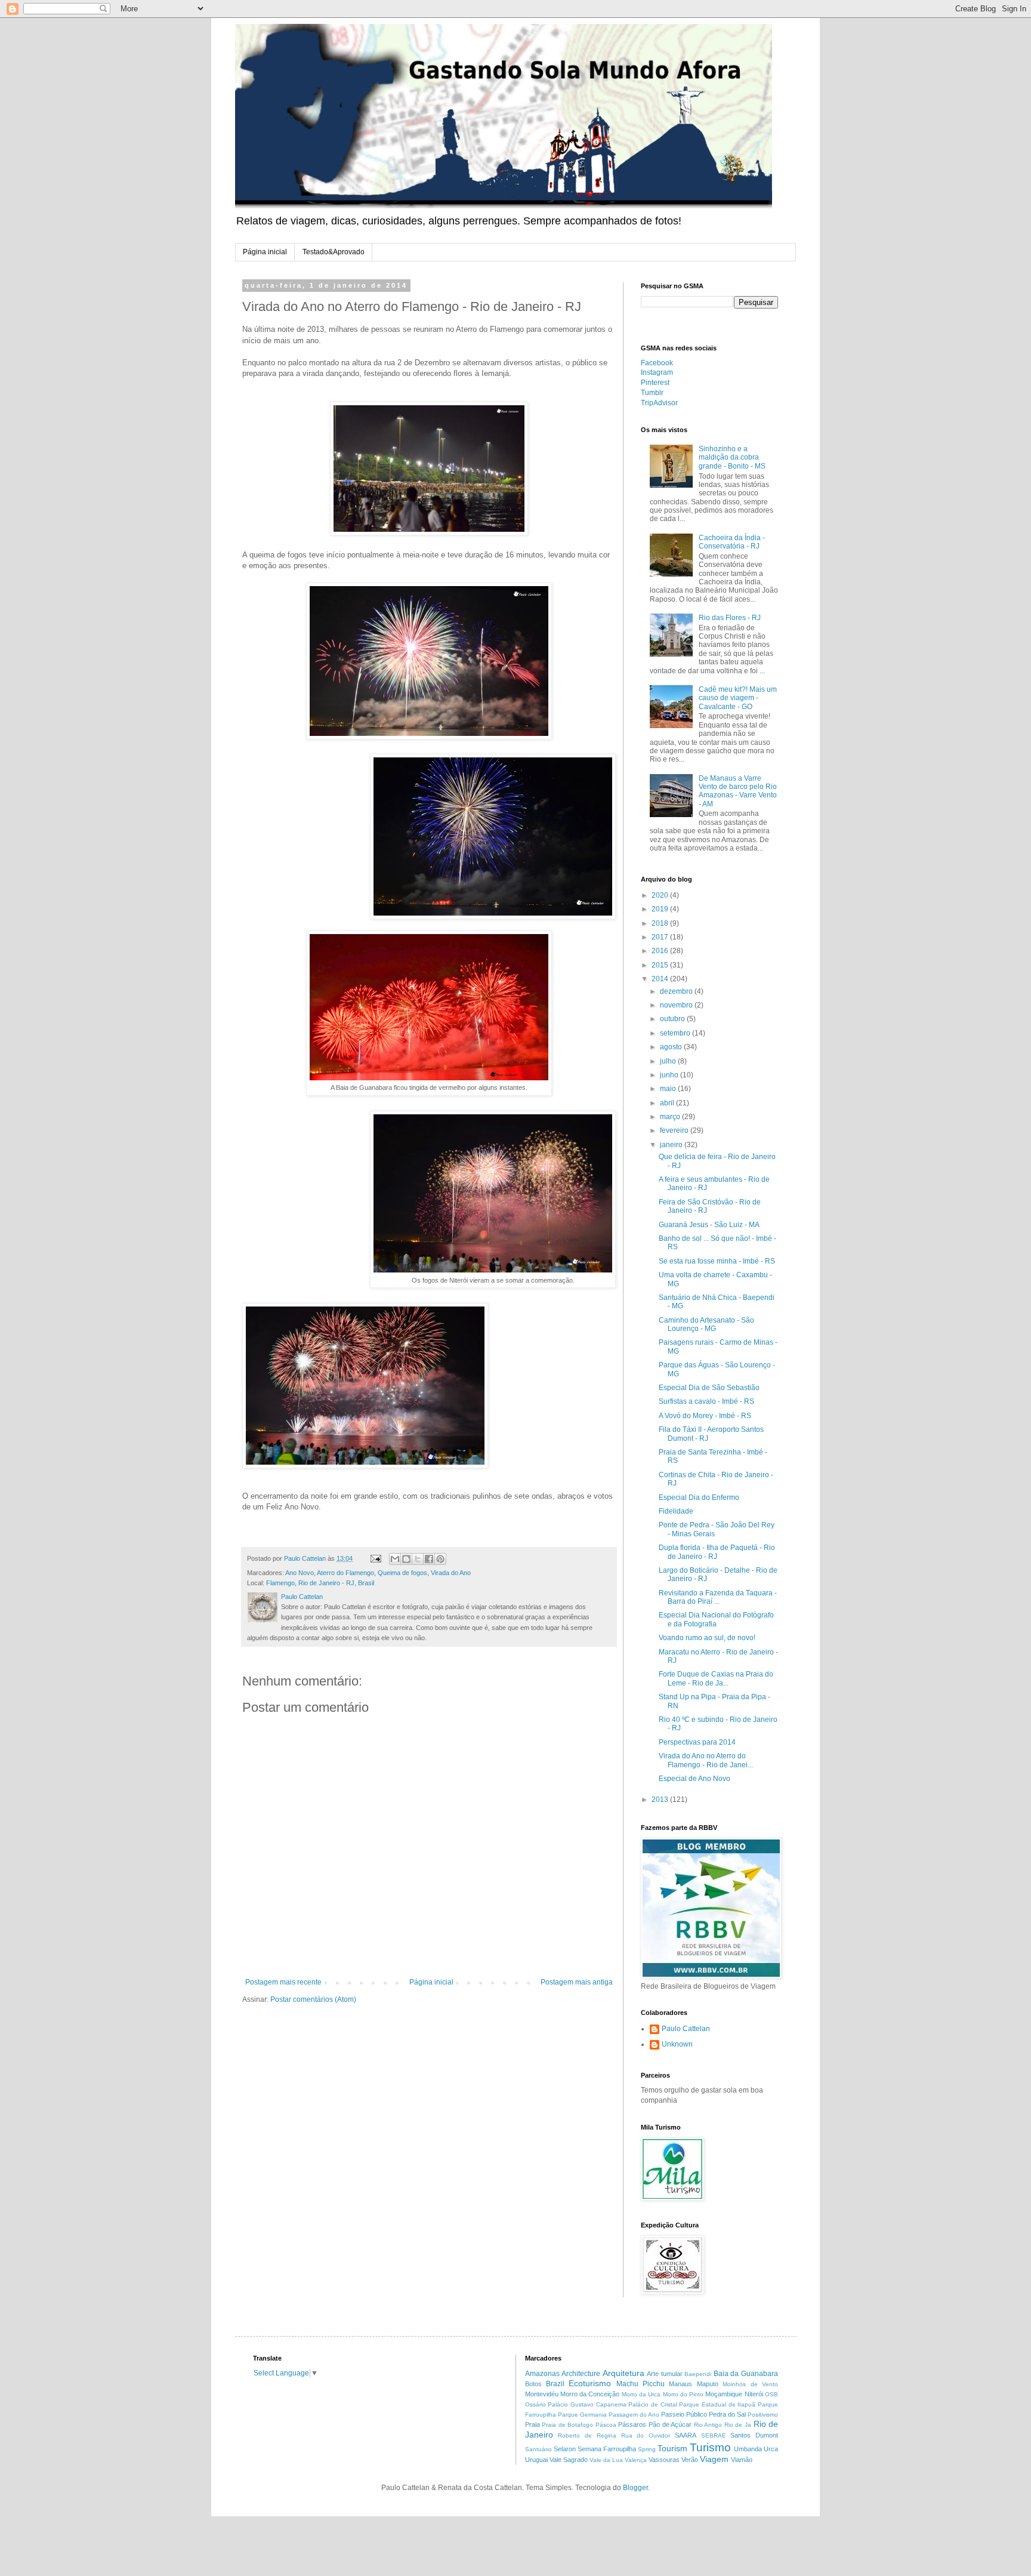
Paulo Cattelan (686, 2029)
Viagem (714, 2459)
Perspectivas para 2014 (697, 1742)
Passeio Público (684, 2414)
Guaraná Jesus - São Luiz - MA (709, 1225)
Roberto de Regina (587, 2435)
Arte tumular (665, 2374)
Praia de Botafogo (567, 2425)
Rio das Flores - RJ (730, 618)
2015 (661, 965)
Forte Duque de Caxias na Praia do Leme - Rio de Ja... (716, 1678)
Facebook (657, 363)
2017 (661, 937)
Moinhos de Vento (750, 2384)
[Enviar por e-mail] (395, 1559)
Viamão (742, 2460)
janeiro (672, 1145)
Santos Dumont (754, 2435)
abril (668, 1103)
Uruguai (536, 2460)
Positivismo (763, 2415)
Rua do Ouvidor (646, 2435)
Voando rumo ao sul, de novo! (707, 1638)
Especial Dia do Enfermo (699, 1497)
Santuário (538, 2449)
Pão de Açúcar (670, 2424)
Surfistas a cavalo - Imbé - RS (706, 1401)
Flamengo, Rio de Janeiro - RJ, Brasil (320, 1583)
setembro (676, 1033)
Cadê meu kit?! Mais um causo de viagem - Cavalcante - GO (738, 698)
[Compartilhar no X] (418, 1559)
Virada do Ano (451, 1573)
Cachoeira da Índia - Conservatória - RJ (732, 542)
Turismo (710, 2447)
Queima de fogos (402, 1573)
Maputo (708, 2384)
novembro (677, 1005)
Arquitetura (623, 2373)
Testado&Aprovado (334, 252)
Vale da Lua (606, 2460)
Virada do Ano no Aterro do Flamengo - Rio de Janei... (706, 1760)
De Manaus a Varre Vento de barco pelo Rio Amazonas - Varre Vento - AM (738, 791)
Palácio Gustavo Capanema (587, 2404)
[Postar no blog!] (406, 1559)
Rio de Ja (738, 2425)
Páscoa (606, 2425)
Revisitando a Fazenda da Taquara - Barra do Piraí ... (718, 1597)
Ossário (535, 2404)
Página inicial (265, 252)
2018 (661, 923)
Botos (533, 2384)
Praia (533, 2424)
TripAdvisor (659, 403)
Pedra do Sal (727, 2414)
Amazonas (542, 2374)
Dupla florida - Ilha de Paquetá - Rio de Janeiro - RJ (717, 1552)
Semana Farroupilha (607, 2449)
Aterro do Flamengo (345, 1573)
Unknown (677, 2044)
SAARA (686, 2435)
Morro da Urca (641, 2394)
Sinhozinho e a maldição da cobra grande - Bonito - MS (732, 457)
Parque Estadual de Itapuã (717, 2404)
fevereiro (675, 1130)
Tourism (672, 2448)
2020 (661, 895)
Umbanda (748, 2449)
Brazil (555, 2384)
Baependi (698, 2374)
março (671, 1117)
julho (669, 1061)
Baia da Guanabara (746, 2374)
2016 (661, 951)
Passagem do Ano (634, 2415)
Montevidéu (542, 2394)
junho (670, 1075)
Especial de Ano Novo (694, 1779)
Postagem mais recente (283, 1982)
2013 (661, 1799)
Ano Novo (300, 1573)
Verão (690, 2460)
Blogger (635, 2488)
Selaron (565, 2449)
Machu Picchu (640, 2384)
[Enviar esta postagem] (375, 1558)
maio (669, 1089)
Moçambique (724, 2394)
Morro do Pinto (683, 2394)
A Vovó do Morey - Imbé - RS (705, 1416)
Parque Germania (582, 2415)
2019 (661, 909)
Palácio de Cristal (652, 2404)
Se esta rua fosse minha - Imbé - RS (717, 1261)
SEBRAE (714, 2435)
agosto (672, 1047)
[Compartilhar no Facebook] (429, 1559)
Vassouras (664, 2460)
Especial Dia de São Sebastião (709, 1388)
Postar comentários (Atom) (313, 1999)
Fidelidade (676, 1511)
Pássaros (632, 2424)
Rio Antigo (708, 2425)
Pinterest (655, 383)
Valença (636, 2460)
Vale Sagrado (569, 2460)
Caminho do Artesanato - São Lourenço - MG (706, 1324)
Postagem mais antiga (577, 1982)
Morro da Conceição (590, 2394)
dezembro (677, 991)
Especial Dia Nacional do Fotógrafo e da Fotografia (716, 1619)
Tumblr (652, 393)
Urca (771, 2449)
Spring (647, 2449)
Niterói (754, 2394)
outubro (673, 1019)
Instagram (657, 372)
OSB (771, 2394)
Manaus (680, 2384)
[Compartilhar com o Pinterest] (440, 1559)
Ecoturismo (590, 2383)
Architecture (581, 2374)
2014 (661, 979)
